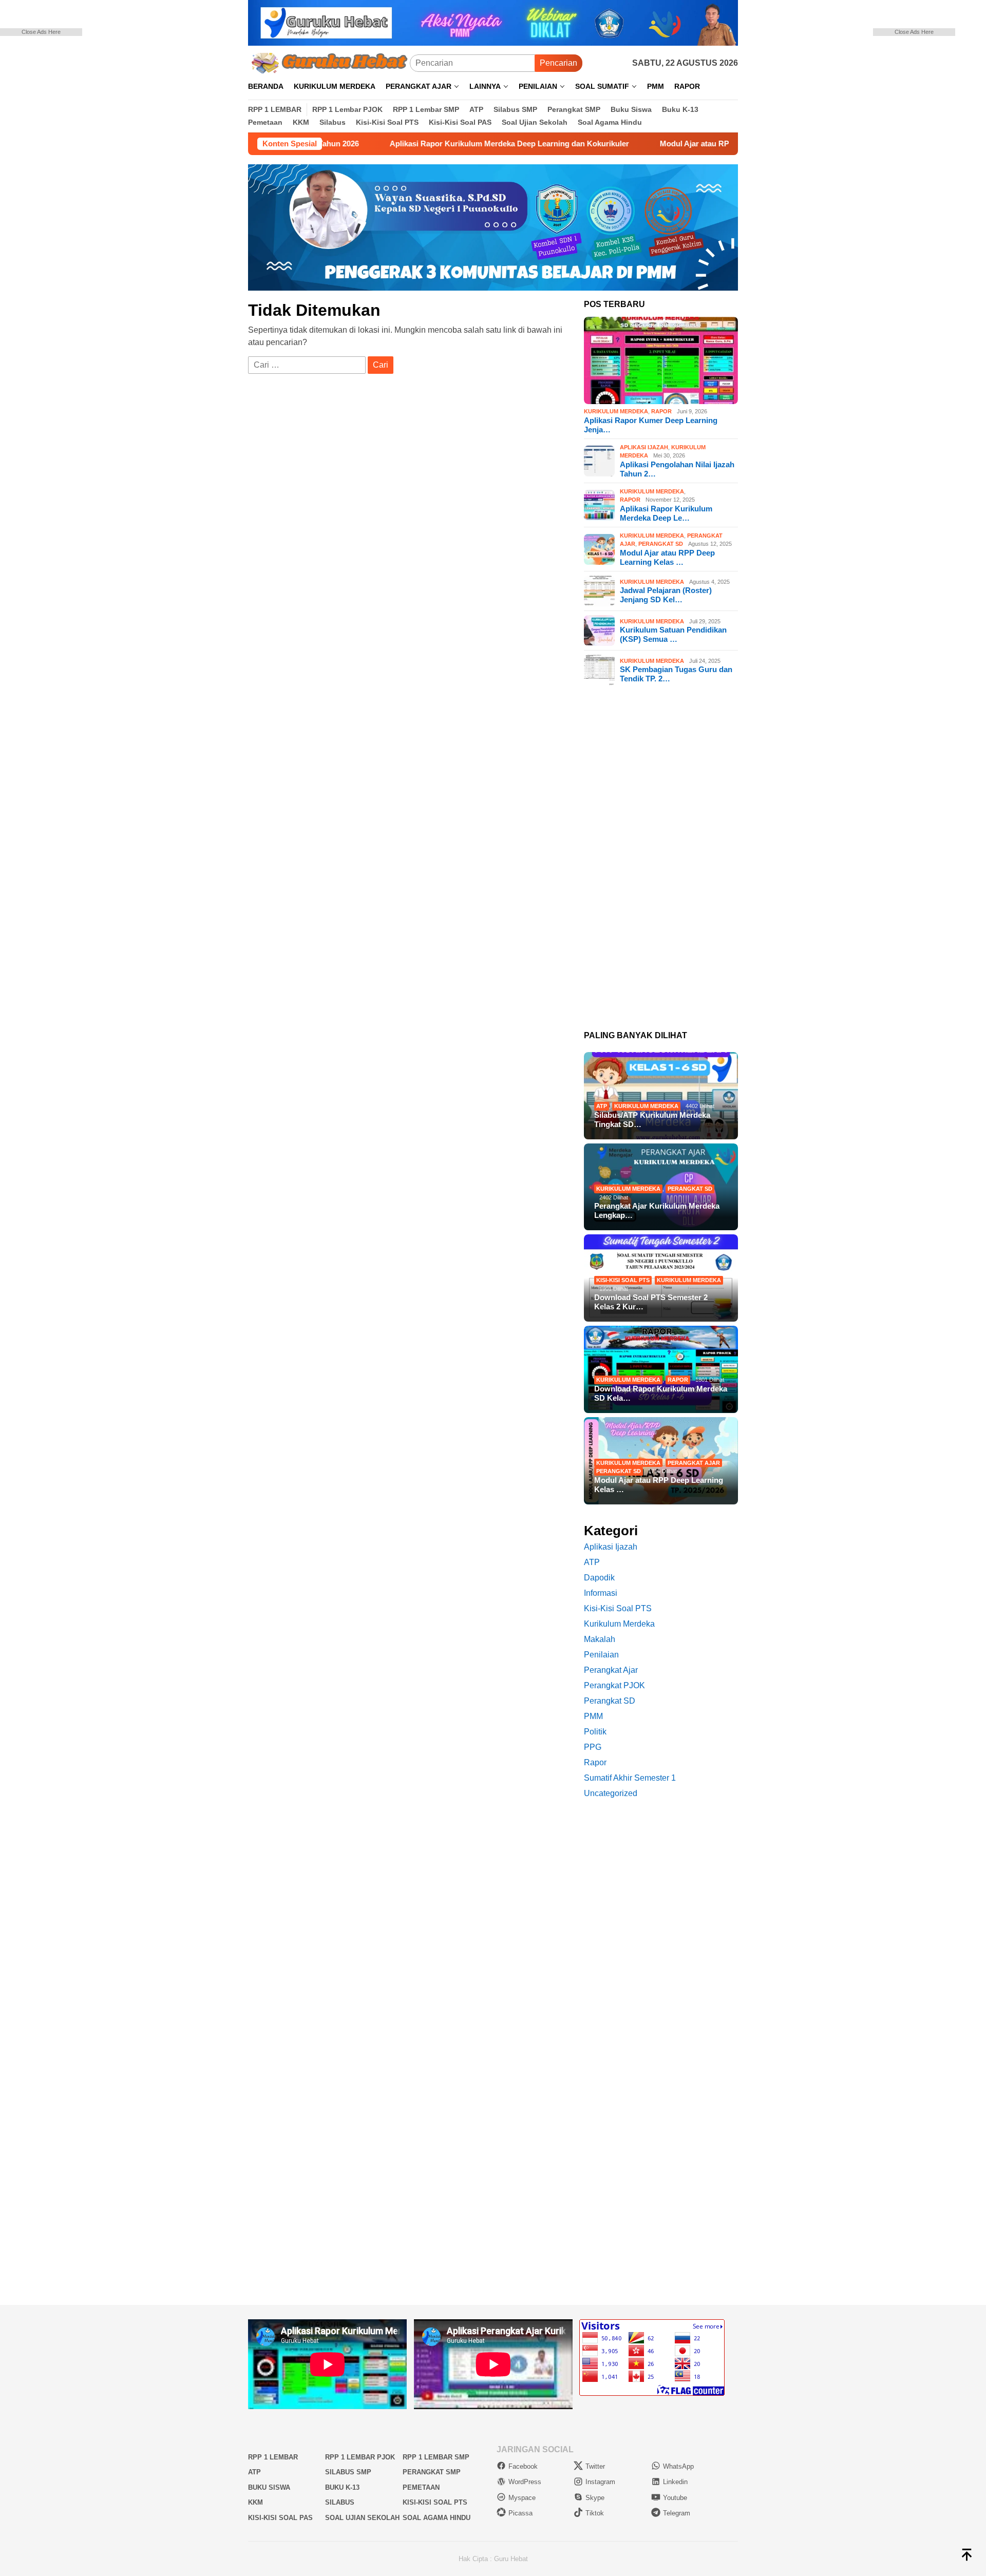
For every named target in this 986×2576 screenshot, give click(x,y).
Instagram (600, 2482)
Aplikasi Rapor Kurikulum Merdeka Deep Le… (666, 513)
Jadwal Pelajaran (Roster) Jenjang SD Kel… (666, 595)
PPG (593, 1747)
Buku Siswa (269, 2487)
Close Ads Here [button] (41, 32)
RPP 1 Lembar (273, 2457)
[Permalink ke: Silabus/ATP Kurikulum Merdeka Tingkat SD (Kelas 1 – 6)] (661, 1096)
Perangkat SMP (432, 2472)
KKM (255, 2502)
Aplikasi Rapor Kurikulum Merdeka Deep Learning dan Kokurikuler (433, 144)
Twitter (595, 2466)
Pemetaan (421, 2487)
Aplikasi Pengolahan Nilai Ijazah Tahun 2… (677, 469)
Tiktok (595, 2513)
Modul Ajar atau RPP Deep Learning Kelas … (667, 557)
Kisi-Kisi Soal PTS (623, 1280)
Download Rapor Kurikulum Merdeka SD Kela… (661, 1393)
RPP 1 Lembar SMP (436, 2457)
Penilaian (601, 1655)
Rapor (661, 412)
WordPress (525, 2482)
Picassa (520, 2513)
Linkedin (675, 2482)
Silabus (340, 2502)
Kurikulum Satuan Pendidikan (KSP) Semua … (673, 634)
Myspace (522, 2498)
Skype (595, 2498)
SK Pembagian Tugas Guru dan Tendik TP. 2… (676, 674)
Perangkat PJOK (614, 1685)
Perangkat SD (661, 544)
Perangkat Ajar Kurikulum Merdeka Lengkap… (657, 1210)
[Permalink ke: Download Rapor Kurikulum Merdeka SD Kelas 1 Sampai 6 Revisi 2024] (661, 1369)
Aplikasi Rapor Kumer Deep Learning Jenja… (651, 425)
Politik (595, 1732)
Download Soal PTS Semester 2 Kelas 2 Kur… (651, 1302)
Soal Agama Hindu (437, 2518)
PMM (593, 1716)
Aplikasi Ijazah (644, 447)
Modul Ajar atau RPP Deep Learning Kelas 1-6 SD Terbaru (687, 144)
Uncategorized (611, 1793)
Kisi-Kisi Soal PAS (280, 2518)
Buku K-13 (342, 2487)
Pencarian (558, 63)
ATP (602, 1106)
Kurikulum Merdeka (616, 412)
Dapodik (599, 1578)
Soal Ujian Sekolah (362, 2518)
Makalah (600, 1639)
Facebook (523, 2466)
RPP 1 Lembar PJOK (360, 2457)
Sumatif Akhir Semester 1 (630, 1778)
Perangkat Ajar (694, 1463)
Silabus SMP (348, 2472)
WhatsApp (678, 2466)
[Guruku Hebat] (329, 62)
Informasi (601, 1593)
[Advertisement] (56, 190)
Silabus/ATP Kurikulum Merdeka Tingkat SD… (652, 1120)
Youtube (675, 2498)
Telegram (677, 2513)
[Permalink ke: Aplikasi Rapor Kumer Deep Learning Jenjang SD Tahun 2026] (661, 360)
